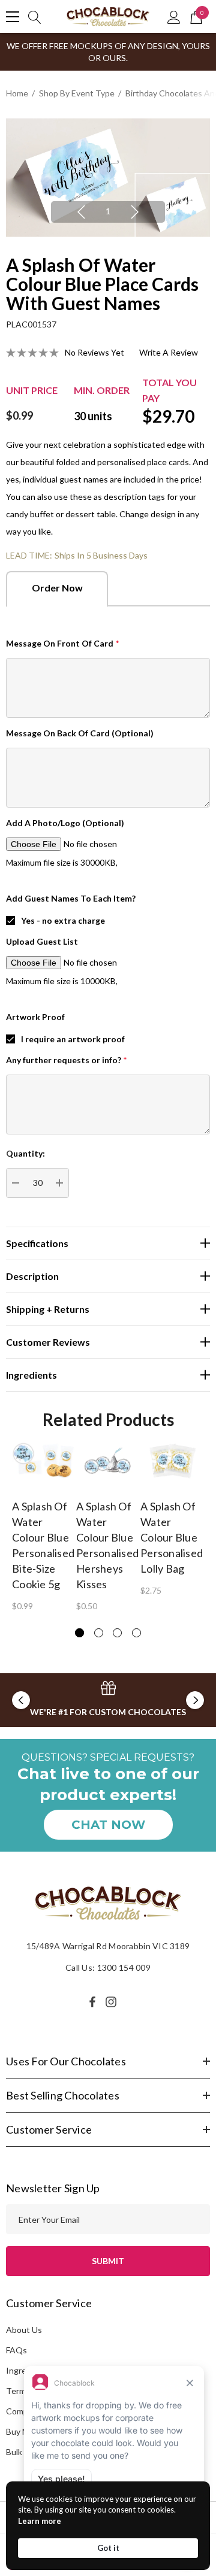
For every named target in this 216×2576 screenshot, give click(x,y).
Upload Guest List (42, 941)
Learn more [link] (40, 2521)
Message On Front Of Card (63, 643)
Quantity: (25, 1153)
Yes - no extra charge (63, 920)
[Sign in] (174, 17)
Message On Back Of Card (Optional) (80, 733)
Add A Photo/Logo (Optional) (65, 823)
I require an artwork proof (73, 1039)
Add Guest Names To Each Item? (71, 898)
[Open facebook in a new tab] (92, 2002)
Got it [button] (108, 2548)
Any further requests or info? (67, 1060)
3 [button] (117, 1633)
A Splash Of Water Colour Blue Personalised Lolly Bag (172, 1537)
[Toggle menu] (13, 17)
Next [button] (135, 212)
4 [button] (136, 1633)
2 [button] (99, 1633)
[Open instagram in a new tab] (113, 2002)
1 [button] (108, 211)
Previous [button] (81, 212)
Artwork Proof (35, 1017)
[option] (108, 178)
